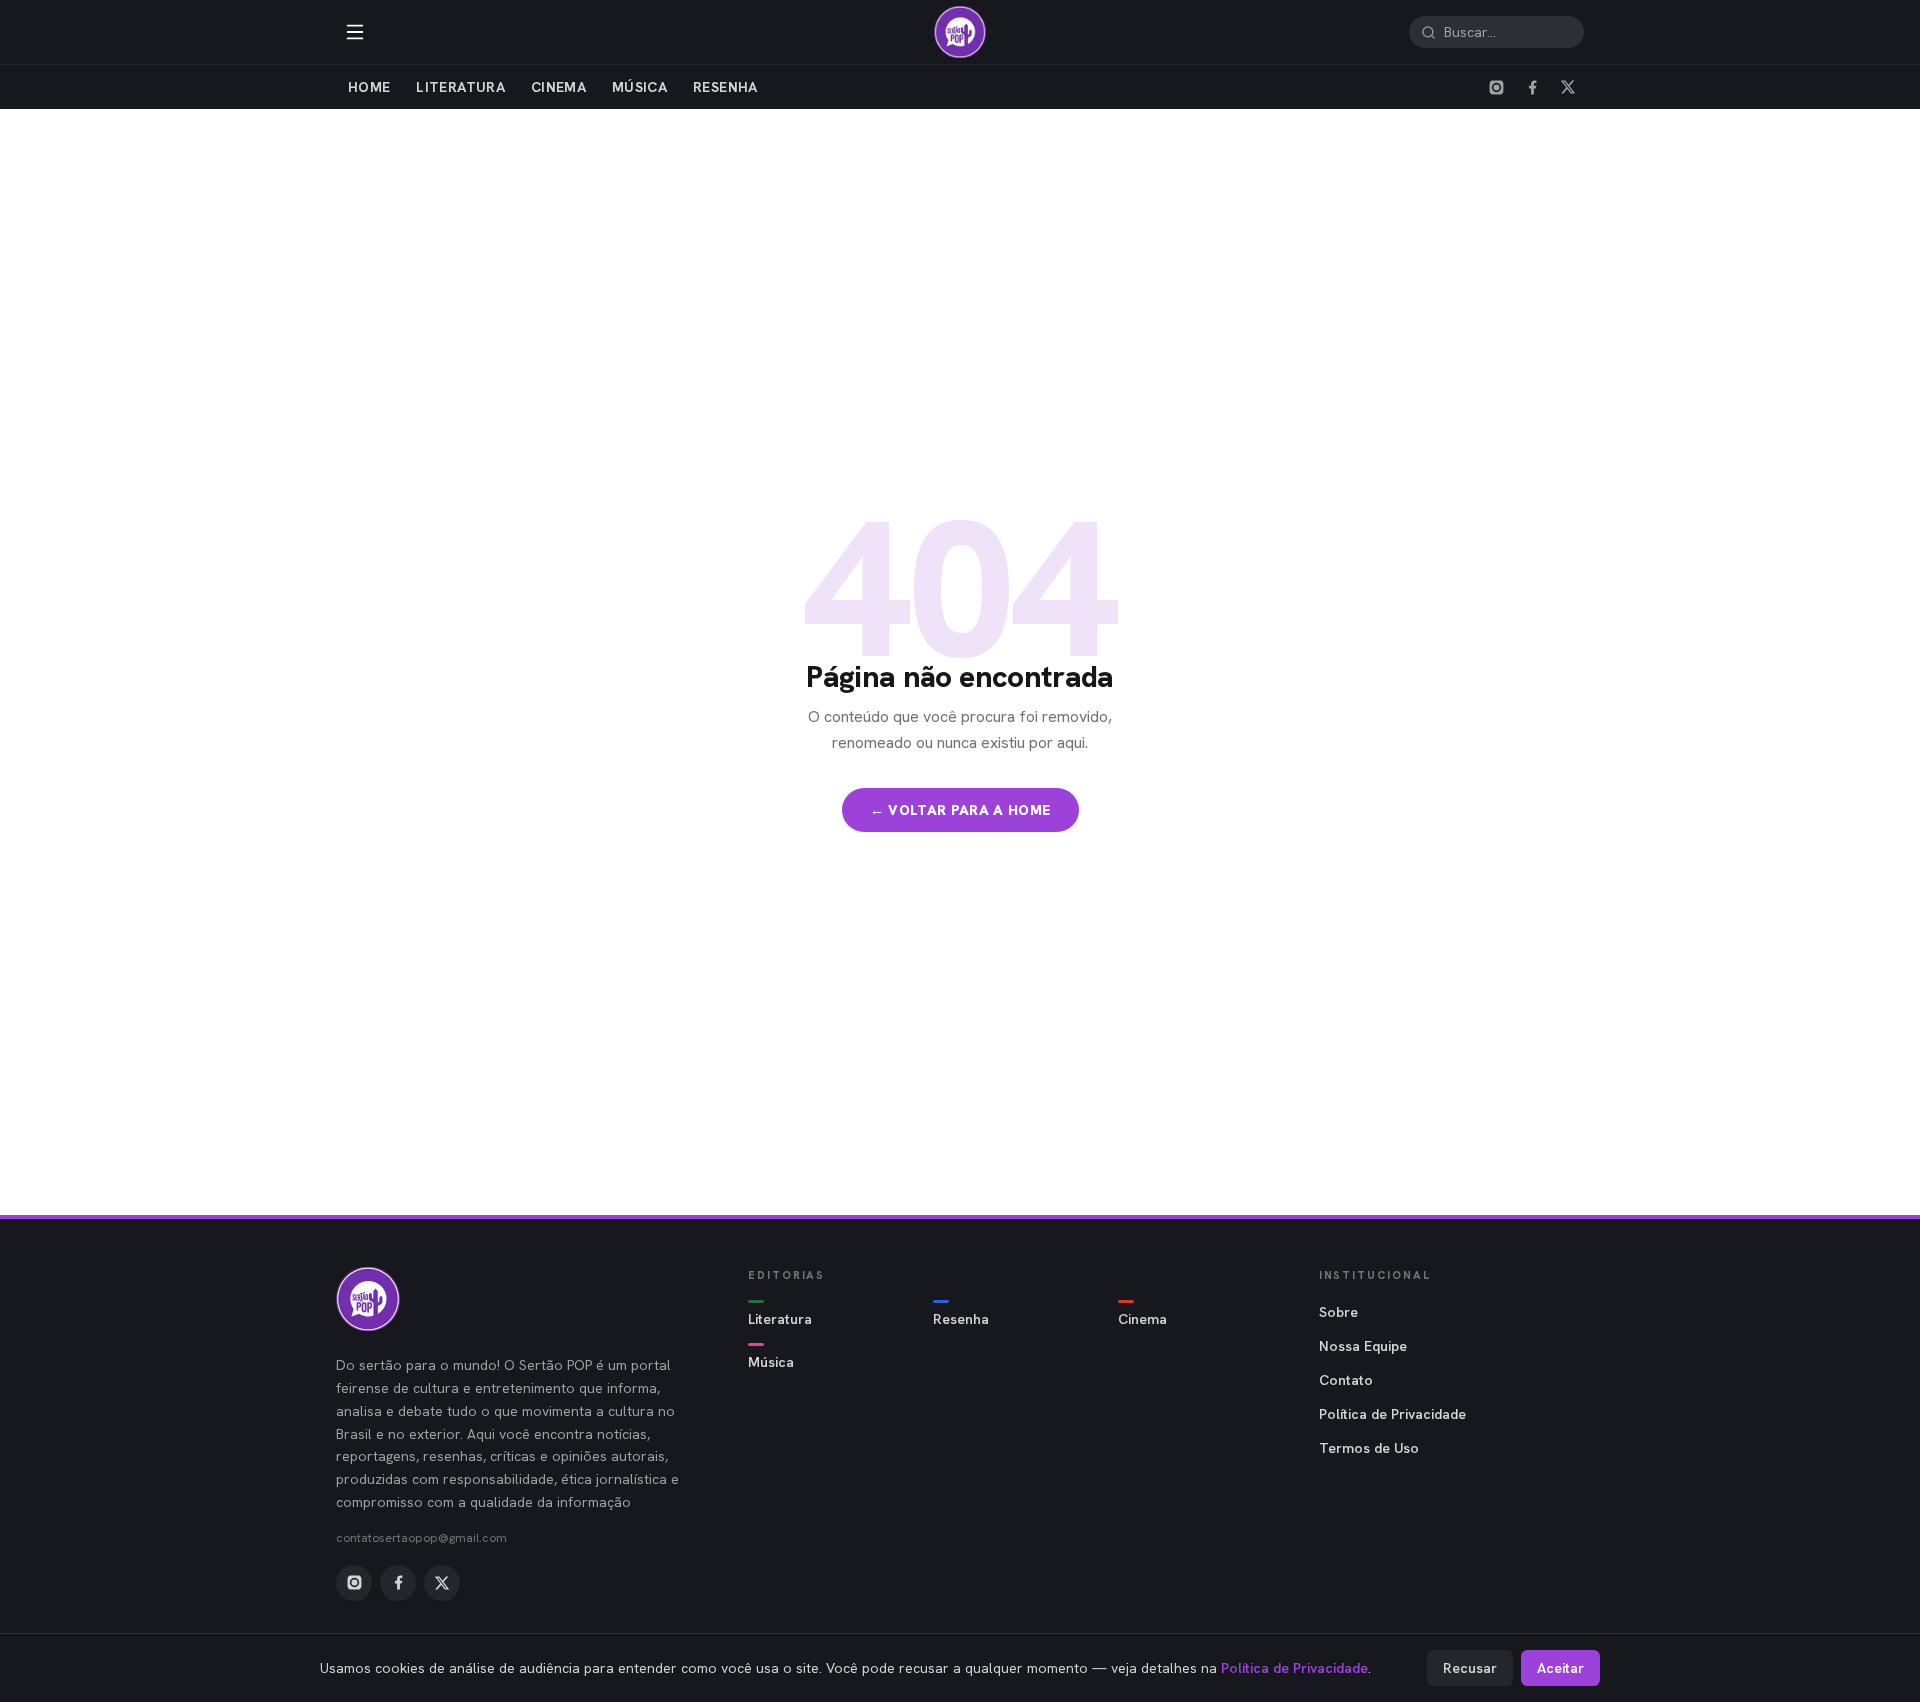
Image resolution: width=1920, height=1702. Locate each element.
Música (639, 87)
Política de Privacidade (1392, 1414)
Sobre (1338, 1312)
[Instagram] (1496, 87)
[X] (1568, 87)
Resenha (725, 87)
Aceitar (1560, 1668)
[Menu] (355, 32)
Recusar (1470, 1668)
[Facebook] (1532, 87)
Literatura (460, 87)
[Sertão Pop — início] (960, 32)
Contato (1346, 1380)
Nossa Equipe (1363, 1346)
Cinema (558, 87)
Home (369, 87)
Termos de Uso (1369, 1448)
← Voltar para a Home (960, 810)
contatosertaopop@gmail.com (421, 1538)
